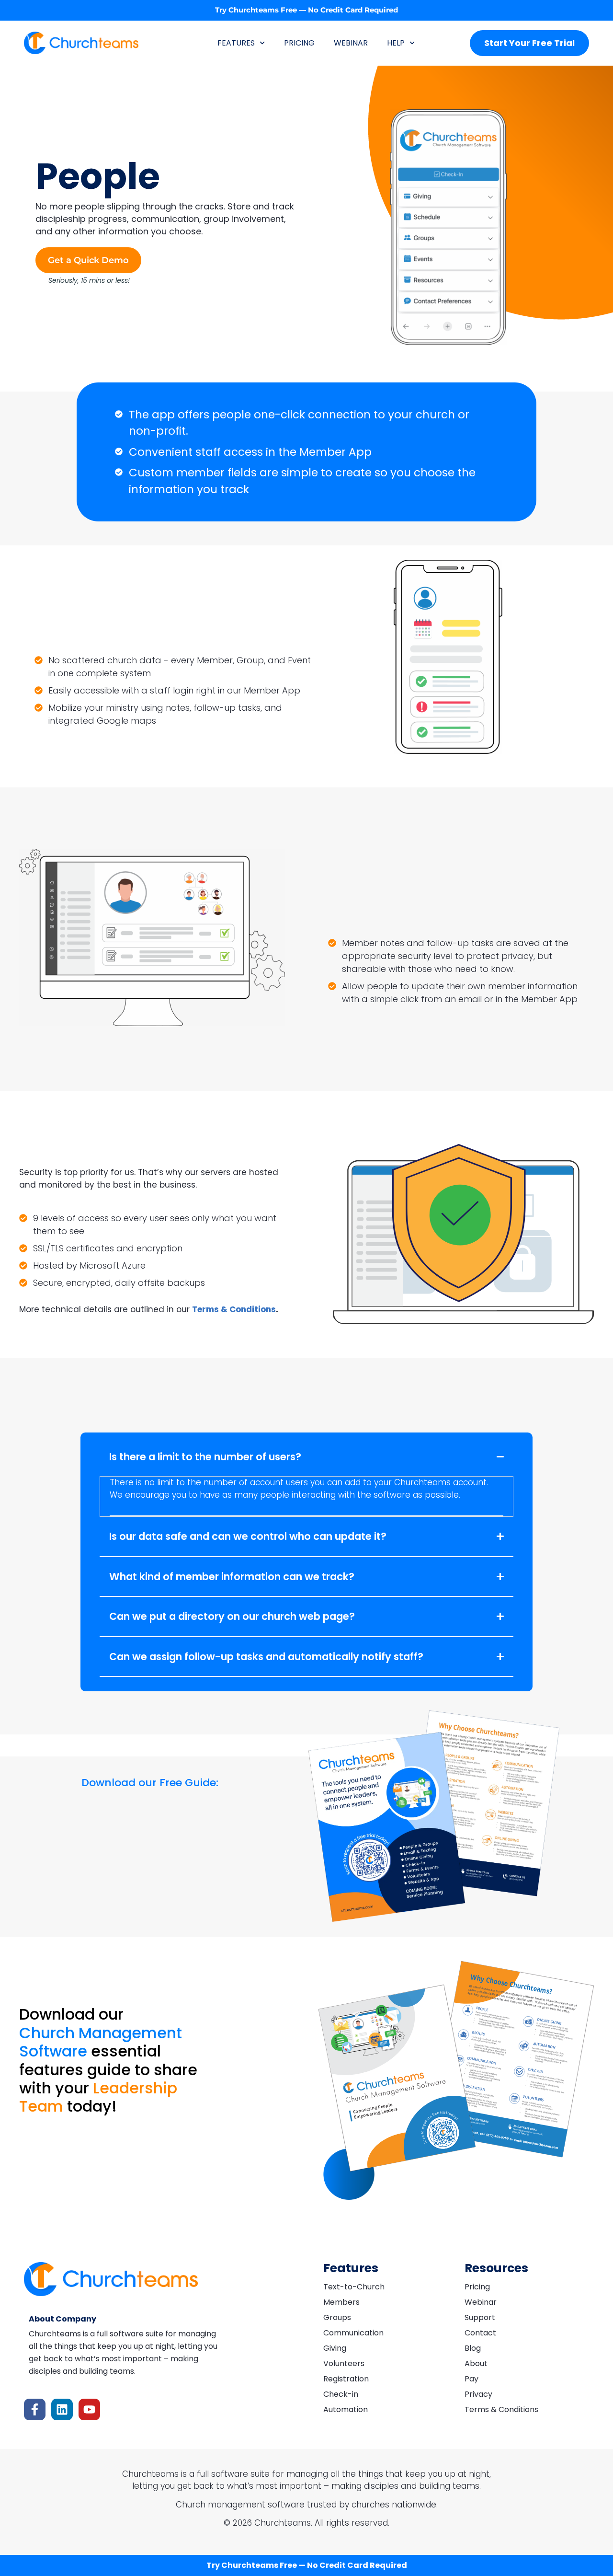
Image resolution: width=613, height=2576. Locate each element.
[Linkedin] (62, 2409)
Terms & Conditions (234, 1309)
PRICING (299, 43)
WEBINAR (351, 43)
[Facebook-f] (35, 2409)
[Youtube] (89, 2409)
